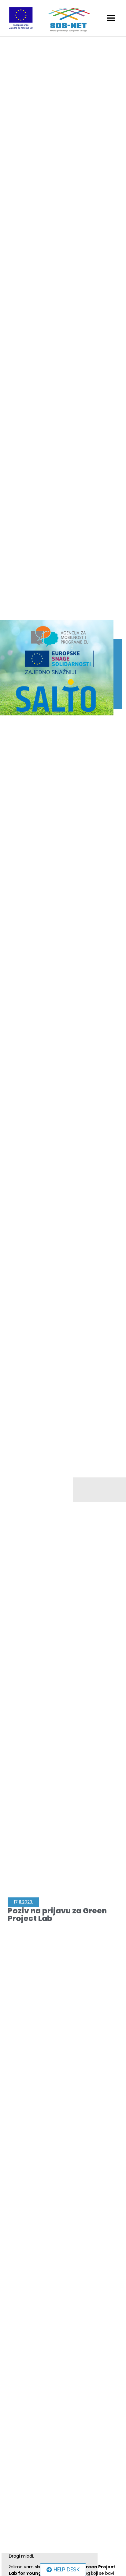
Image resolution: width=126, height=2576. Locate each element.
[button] (111, 18)
